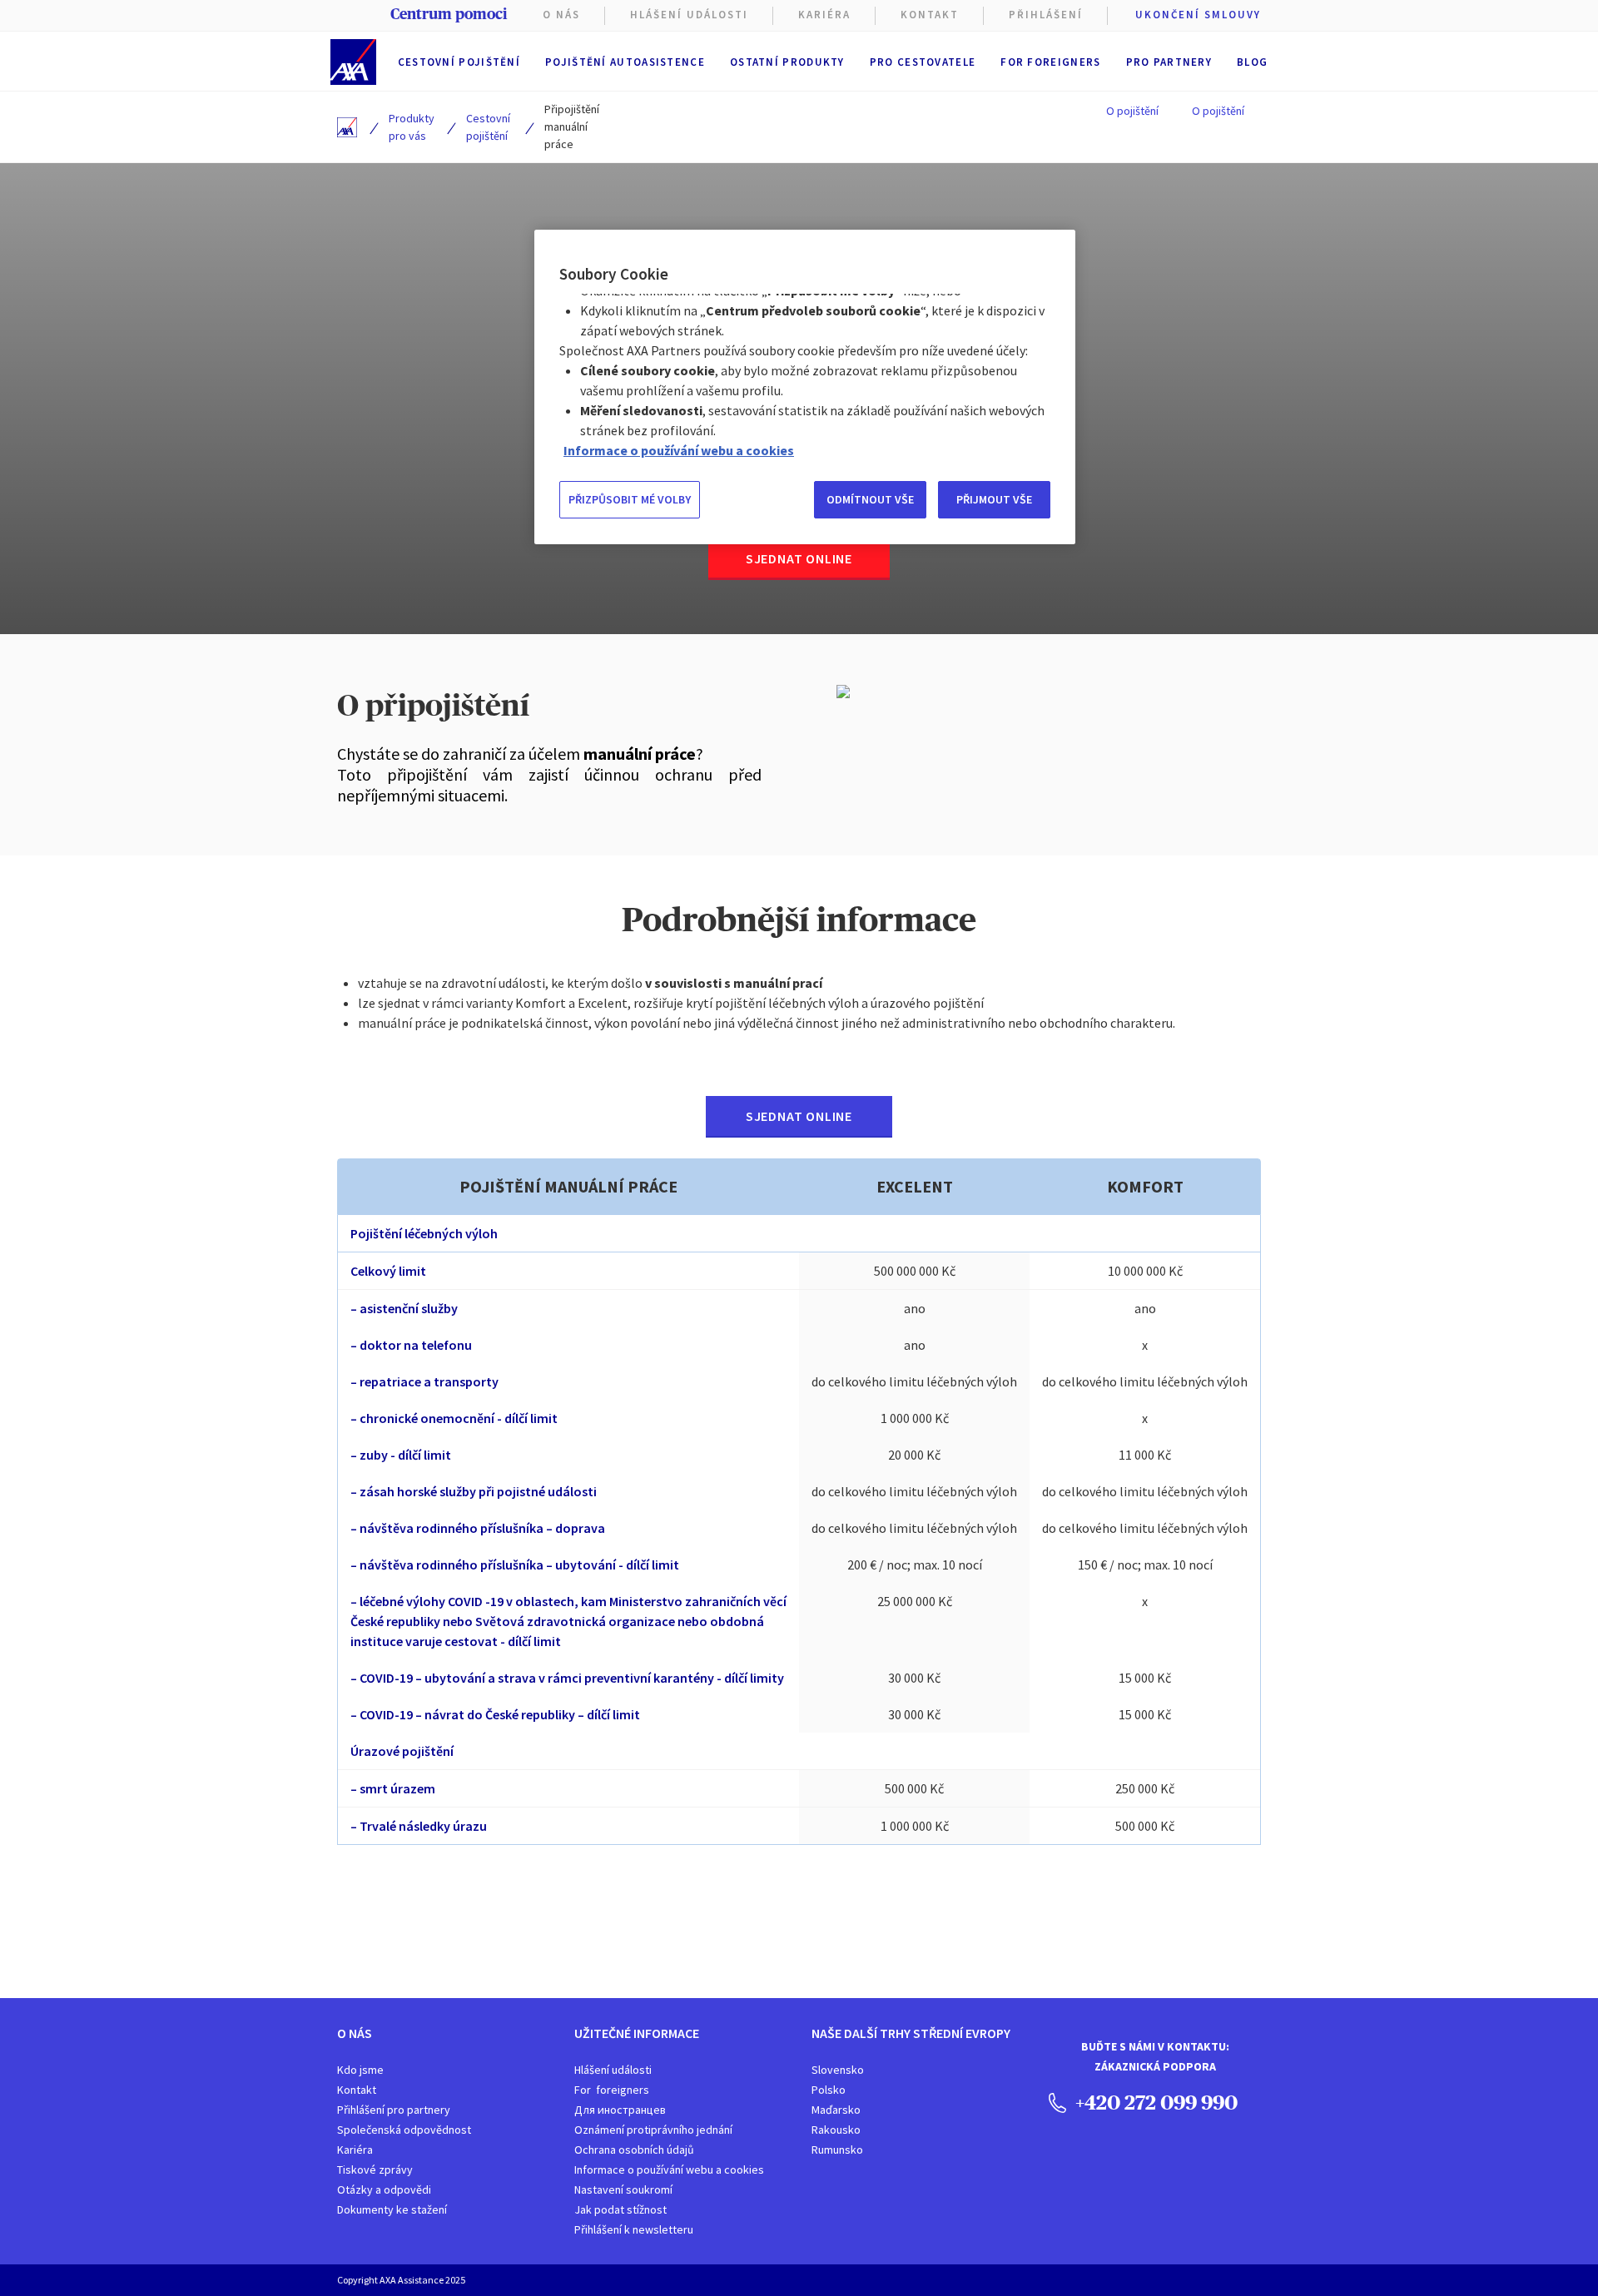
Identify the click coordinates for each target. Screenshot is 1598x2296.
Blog (1252, 62)
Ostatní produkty (787, 62)
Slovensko (838, 2070)
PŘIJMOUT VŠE (994, 499)
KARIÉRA (824, 15)
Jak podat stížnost (620, 2209)
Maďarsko (836, 2110)
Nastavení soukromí (623, 2189)
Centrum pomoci (449, 14)
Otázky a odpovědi (384, 2189)
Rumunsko (837, 2150)
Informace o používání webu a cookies (669, 2170)
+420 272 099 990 (1154, 2102)
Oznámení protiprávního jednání (653, 2130)
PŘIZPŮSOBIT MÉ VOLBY (630, 499)
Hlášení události (613, 2070)
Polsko (829, 2090)
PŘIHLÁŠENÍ (1046, 15)
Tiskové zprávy (375, 2170)
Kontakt (930, 15)
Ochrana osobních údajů (634, 2150)
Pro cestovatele (923, 62)
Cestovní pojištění (459, 62)
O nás (561, 15)
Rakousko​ (836, 2130)
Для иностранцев (620, 2110)
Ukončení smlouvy (1198, 15)
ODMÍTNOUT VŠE (870, 499)
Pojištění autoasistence (625, 62)
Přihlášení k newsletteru (634, 2229)
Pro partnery (1169, 62)
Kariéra (355, 2150)
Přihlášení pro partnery (394, 2110)
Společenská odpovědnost (404, 2130)
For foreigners (1050, 62)
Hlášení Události (689, 15)
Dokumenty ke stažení (392, 2209)
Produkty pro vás (412, 127)
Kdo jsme (360, 2070)
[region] (805, 387)
